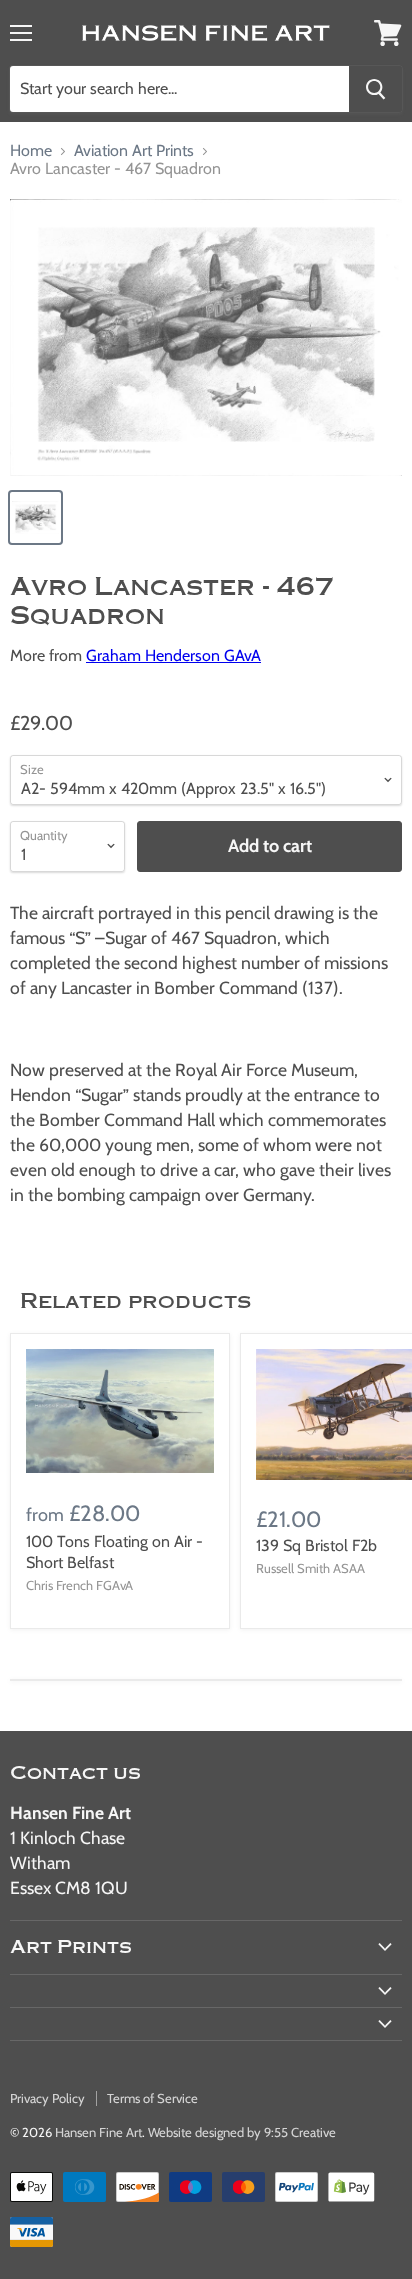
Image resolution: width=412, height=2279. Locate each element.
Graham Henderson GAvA (173, 655)
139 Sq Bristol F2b (316, 1545)
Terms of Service (152, 2098)
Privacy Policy (47, 2098)
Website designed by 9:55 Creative (242, 2132)
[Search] (375, 89)
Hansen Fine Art (98, 2132)
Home (31, 151)
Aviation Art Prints (134, 151)
